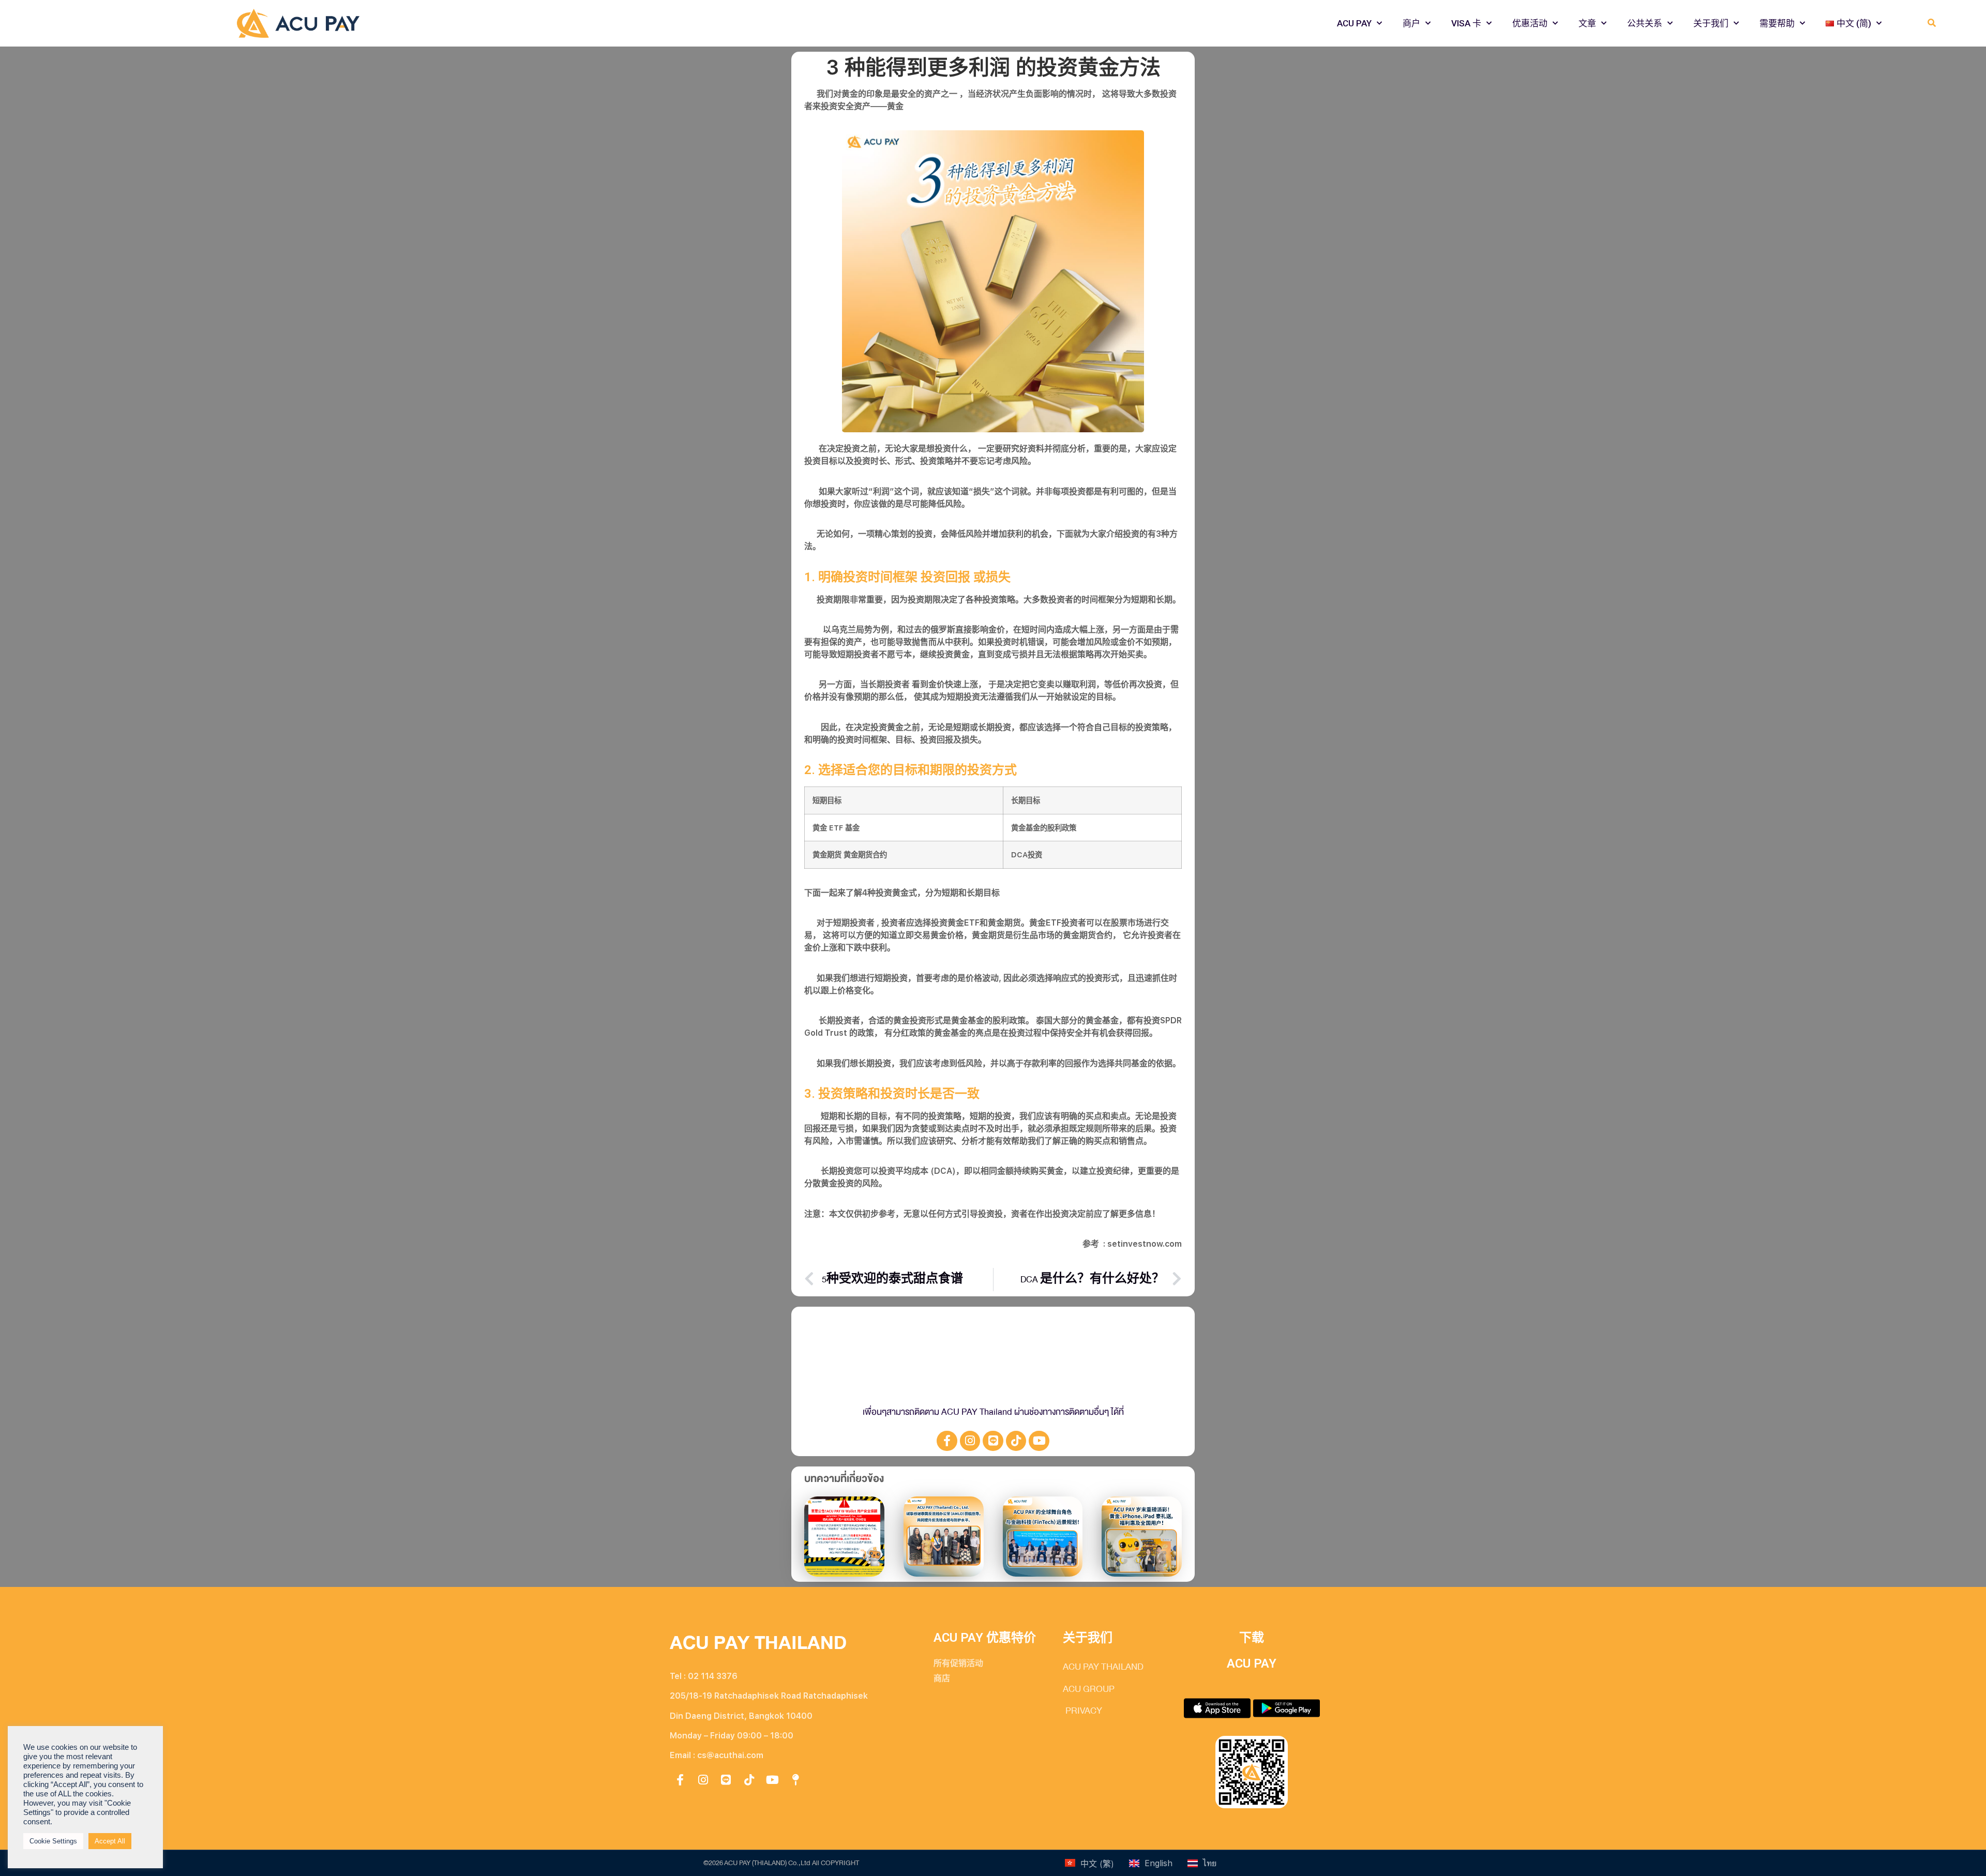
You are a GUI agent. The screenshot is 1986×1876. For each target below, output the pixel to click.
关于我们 (1711, 23)
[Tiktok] (1016, 1441)
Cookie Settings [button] (53, 1841)
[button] (1931, 24)
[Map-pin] (795, 1780)
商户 (1411, 23)
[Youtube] (1039, 1441)
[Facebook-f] (947, 1441)
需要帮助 (1777, 23)
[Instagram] (970, 1441)
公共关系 (1645, 23)
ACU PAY (1354, 23)
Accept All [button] (110, 1841)
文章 (1587, 23)
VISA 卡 (1466, 23)
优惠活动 (1530, 23)
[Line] (993, 1441)
